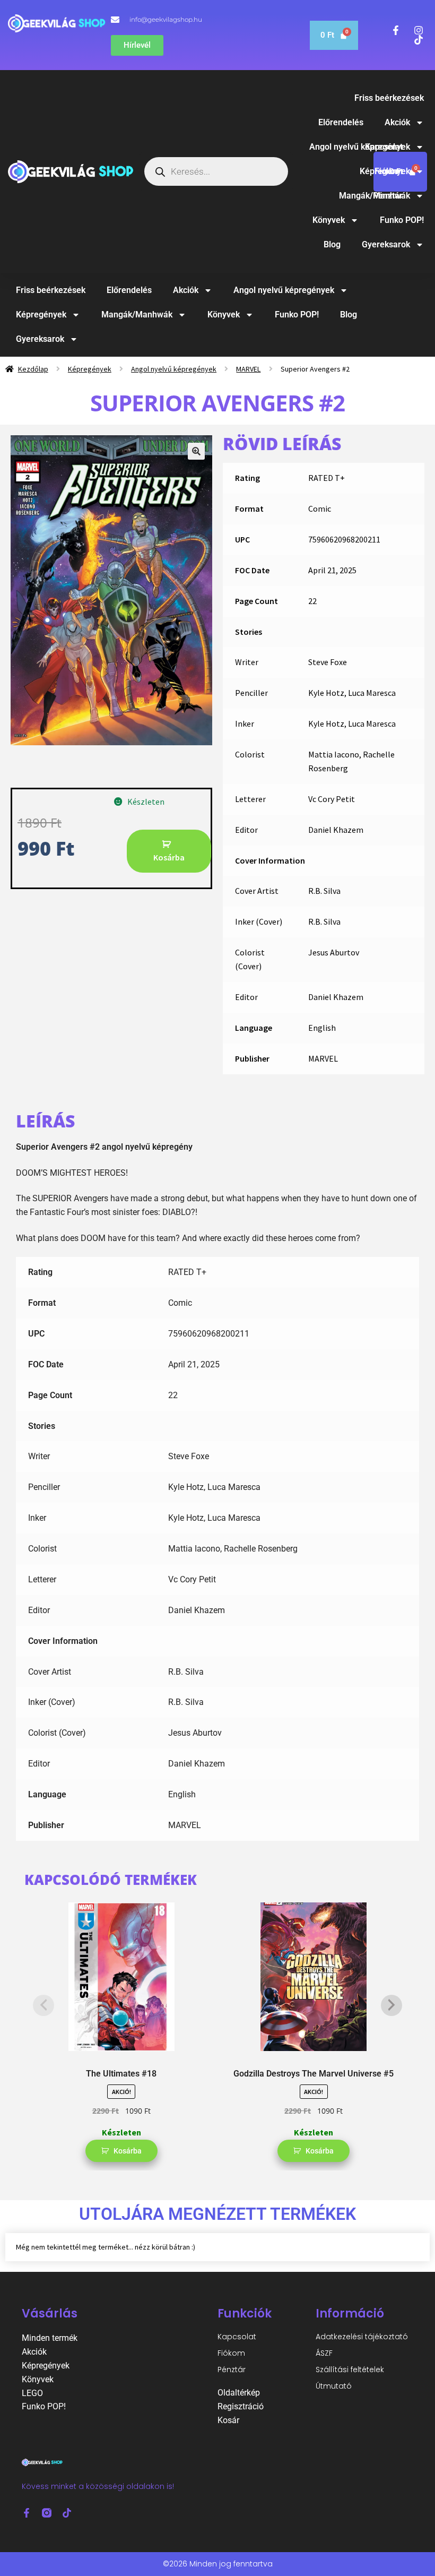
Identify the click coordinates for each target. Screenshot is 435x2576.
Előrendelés (341, 122)
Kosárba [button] (128, 2151)
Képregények (385, 171)
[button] (196, 451)
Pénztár (232, 2370)
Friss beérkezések (389, 98)
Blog (332, 244)
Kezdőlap (33, 369)
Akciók (397, 122)
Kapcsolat (237, 2337)
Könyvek (329, 220)
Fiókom (231, 2353)
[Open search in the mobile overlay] (216, 171)
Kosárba (169, 857)
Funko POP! (402, 220)
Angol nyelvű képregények (360, 147)
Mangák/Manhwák (375, 196)
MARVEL (248, 369)
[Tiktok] (67, 2513)
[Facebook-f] (27, 2513)
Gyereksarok (386, 244)
